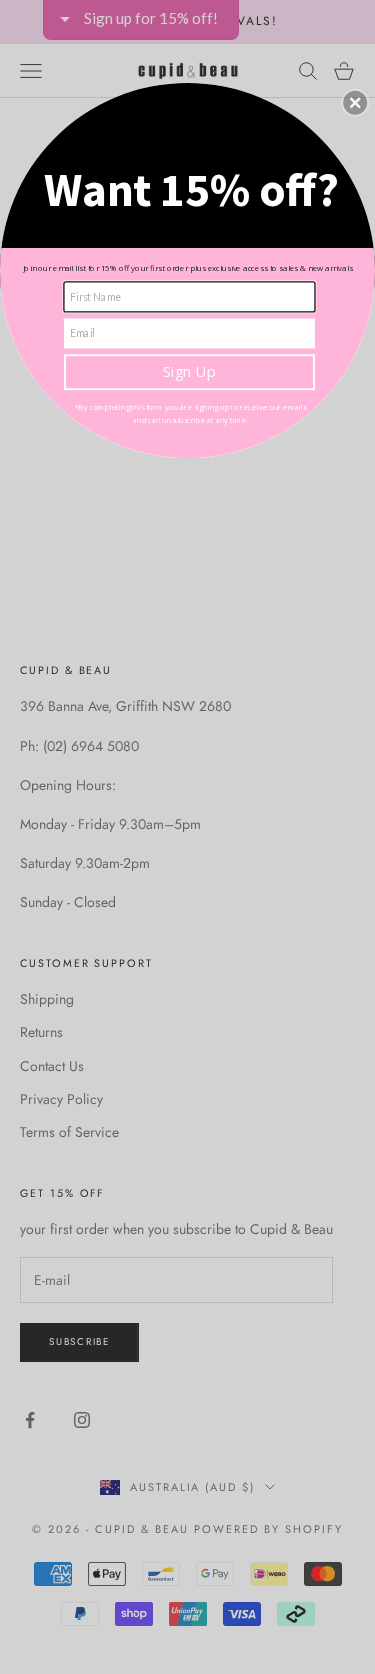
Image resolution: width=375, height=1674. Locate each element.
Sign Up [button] (189, 371)
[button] (355, 102)
